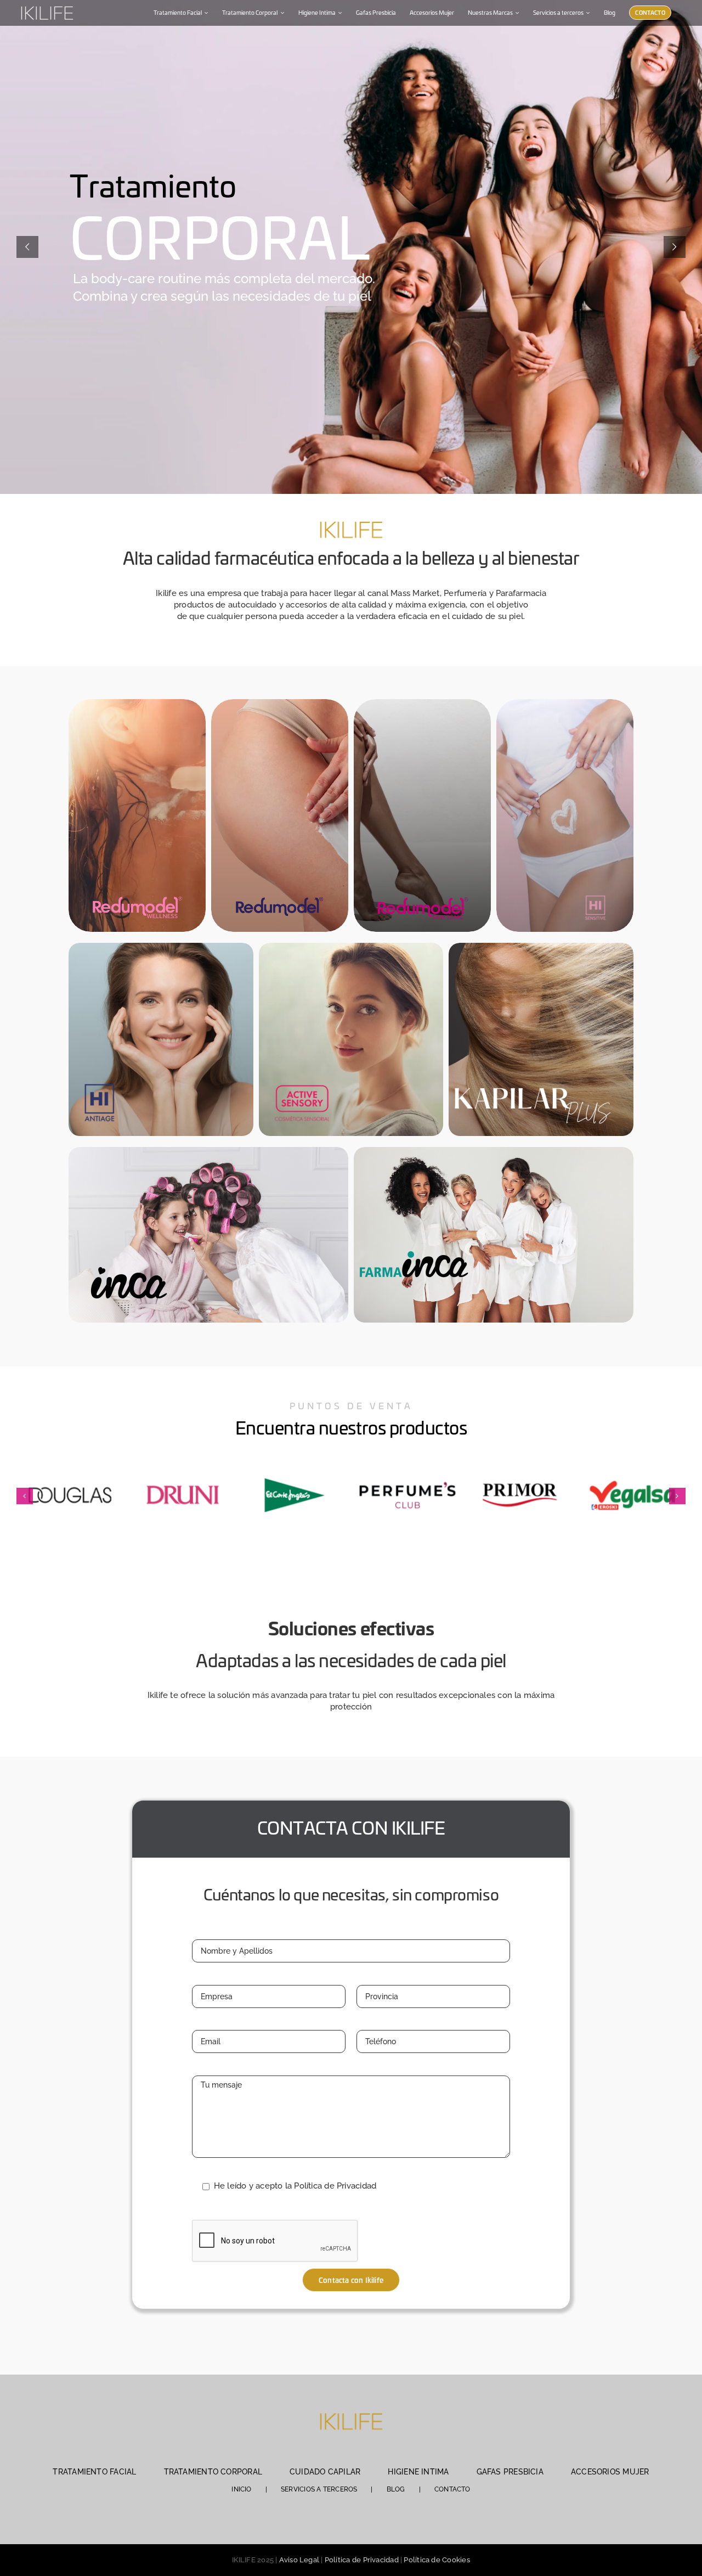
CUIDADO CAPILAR (325, 2472)
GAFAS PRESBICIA (510, 2472)
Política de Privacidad (362, 2560)
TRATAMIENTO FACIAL (94, 2472)
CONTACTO (452, 2489)
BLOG (396, 2489)
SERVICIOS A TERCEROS (319, 2489)
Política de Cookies (437, 2560)
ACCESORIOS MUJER (610, 2472)
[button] (25, 1496)
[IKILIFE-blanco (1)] (47, 5)
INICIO (241, 2489)
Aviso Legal (299, 2560)
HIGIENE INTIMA (418, 2472)
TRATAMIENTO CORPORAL (213, 2472)
